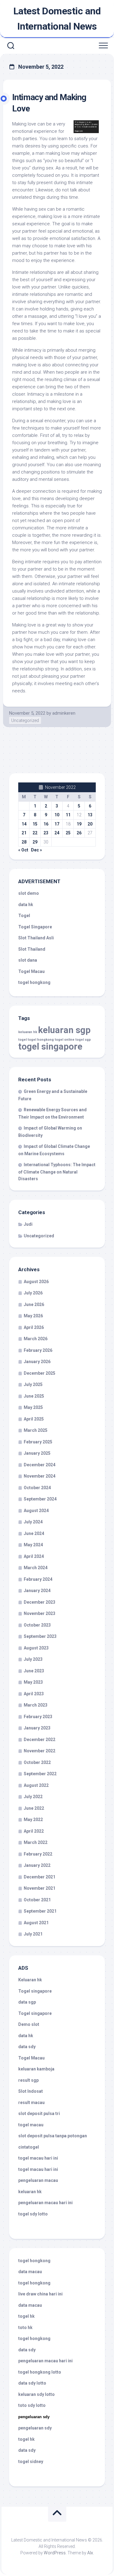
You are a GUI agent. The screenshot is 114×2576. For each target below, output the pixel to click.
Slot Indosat (31, 2091)
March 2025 (36, 1430)
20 (90, 824)
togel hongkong (41, 1040)
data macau (30, 2272)
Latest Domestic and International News (57, 19)
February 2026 (38, 1350)
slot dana (28, 960)
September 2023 (40, 1636)
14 (24, 824)
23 (46, 833)
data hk (26, 905)
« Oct (23, 850)
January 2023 (37, 1728)
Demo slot (29, 2024)
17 (57, 824)
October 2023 (37, 1625)
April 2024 (34, 1556)
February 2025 (38, 1442)
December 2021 (40, 1877)
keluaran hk (28, 1032)
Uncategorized (25, 720)
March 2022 (36, 1842)
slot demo (29, 893)
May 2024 (33, 1545)
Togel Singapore (35, 927)
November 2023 (40, 1613)
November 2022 (40, 1751)
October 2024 (37, 1488)
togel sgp (83, 1040)
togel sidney (31, 2462)
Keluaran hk (30, 1980)
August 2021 (36, 1923)
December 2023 (40, 1602)
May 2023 (33, 1682)
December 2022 (40, 1740)
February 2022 (38, 1854)
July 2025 (33, 1384)
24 (57, 833)
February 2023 (38, 1717)
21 (24, 833)
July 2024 (33, 1522)
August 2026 (36, 1282)
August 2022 (36, 1785)
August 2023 (36, 1648)
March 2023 (36, 1705)
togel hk (26, 2439)
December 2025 (40, 1373)
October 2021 (37, 1900)
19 (79, 824)
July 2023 (33, 1659)
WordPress (55, 2553)
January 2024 (37, 1591)
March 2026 (36, 1339)
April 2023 (34, 1694)
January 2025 (37, 1453)
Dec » (36, 850)
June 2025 (34, 1396)
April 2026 (34, 1327)
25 (68, 833)
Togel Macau (31, 971)
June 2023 (34, 1671)
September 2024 (40, 1499)
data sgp (27, 2002)
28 (24, 842)
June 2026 (34, 1304)
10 (57, 815)
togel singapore (50, 1047)
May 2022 (33, 1820)
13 (90, 815)
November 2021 (40, 1888)
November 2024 (40, 1476)
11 (68, 815)
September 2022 (40, 1774)
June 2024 (34, 1533)
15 (35, 824)
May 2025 (33, 1407)
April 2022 (34, 1831)
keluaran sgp (64, 1030)
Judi (28, 1224)
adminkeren (64, 713)
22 (35, 833)
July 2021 (33, 1934)
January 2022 (37, 1865)
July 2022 (33, 1797)
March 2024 (36, 1568)
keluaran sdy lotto (36, 2394)
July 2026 (33, 1293)
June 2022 (34, 1808)
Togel (24, 916)
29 (35, 842)
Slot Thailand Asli (36, 938)
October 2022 (37, 1762)
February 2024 (38, 1579)
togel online (65, 1040)
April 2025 (34, 1419)
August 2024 (36, 1511)
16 (46, 824)
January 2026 (37, 1362)
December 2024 (40, 1465)
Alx (90, 2553)
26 (79, 833)
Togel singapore (35, 1991)
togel (22, 1040)
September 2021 (40, 1911)
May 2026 (33, 1316)
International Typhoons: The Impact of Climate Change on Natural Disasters (57, 1172)
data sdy (27, 2047)
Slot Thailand (32, 949)
